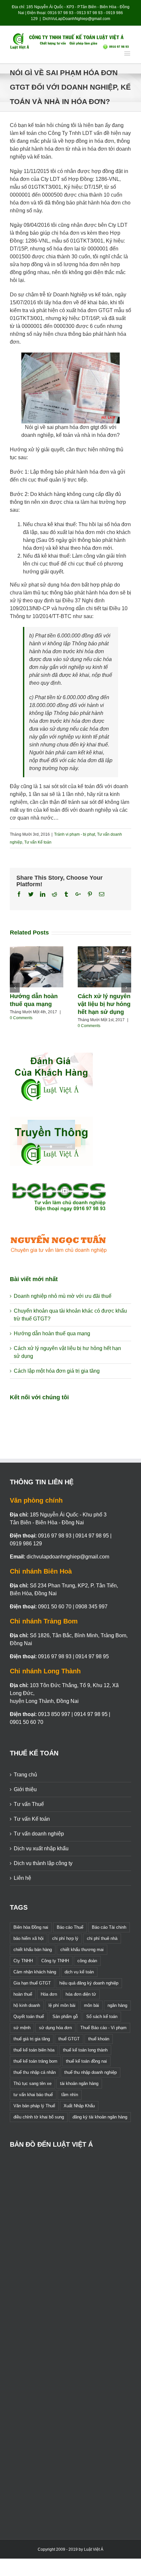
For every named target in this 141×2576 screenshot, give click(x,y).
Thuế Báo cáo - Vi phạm (103, 2028)
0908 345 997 (91, 1607)
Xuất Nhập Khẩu (79, 2106)
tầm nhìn (70, 2095)
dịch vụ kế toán (79, 1972)
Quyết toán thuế (29, 2017)
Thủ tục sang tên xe (32, 2083)
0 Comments (21, 1018)
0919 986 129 (26, 1544)
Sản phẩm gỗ (65, 2017)
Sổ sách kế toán (102, 2017)
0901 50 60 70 (55, 1607)
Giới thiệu (25, 1789)
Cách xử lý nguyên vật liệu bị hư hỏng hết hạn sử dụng (104, 1004)
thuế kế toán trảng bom (35, 2061)
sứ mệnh (22, 2028)
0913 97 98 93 (90, 13)
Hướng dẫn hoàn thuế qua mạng (52, 1333)
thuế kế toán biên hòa (34, 2050)
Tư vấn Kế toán (38, 842)
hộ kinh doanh (27, 2005)
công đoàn (87, 1961)
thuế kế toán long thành (85, 2050)
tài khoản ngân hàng (79, 2083)
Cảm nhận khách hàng (35, 1972)
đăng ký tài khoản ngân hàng (100, 2117)
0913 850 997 (54, 1714)
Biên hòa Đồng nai (31, 1927)
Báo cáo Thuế (70, 1927)
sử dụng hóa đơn (55, 2028)
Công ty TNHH (55, 1961)
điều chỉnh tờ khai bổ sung (39, 2117)
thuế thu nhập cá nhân (35, 2072)
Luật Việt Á (94, 2549)
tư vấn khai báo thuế (33, 2095)
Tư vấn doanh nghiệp (39, 1834)
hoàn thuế (23, 1994)
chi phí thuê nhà (102, 1938)
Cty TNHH (23, 1961)
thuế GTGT (69, 2039)
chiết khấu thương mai (82, 1950)
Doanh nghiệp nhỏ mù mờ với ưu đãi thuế (63, 1296)
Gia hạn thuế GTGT (32, 1983)
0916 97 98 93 (60, 13)
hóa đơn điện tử (81, 1994)
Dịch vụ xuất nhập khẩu (41, 1848)
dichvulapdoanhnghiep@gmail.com (68, 1557)
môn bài (91, 2005)
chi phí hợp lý (65, 1938)
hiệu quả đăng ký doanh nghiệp (89, 1983)
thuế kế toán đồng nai (86, 2061)
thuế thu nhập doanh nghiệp (91, 2072)
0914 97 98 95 (92, 1536)
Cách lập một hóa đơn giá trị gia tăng (57, 1371)
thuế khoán (99, 2039)
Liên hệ (22, 1878)
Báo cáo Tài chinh (109, 1927)
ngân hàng (117, 2005)
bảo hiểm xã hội (29, 1938)
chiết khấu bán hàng (33, 1950)
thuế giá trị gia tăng (32, 2039)
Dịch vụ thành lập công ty (43, 1863)
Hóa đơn (49, 1994)
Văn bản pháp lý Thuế (34, 2106)
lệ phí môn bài (62, 2005)
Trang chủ (25, 1775)
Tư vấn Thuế (29, 1804)
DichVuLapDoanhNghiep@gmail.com (76, 19)
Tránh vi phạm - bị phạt (75, 834)
